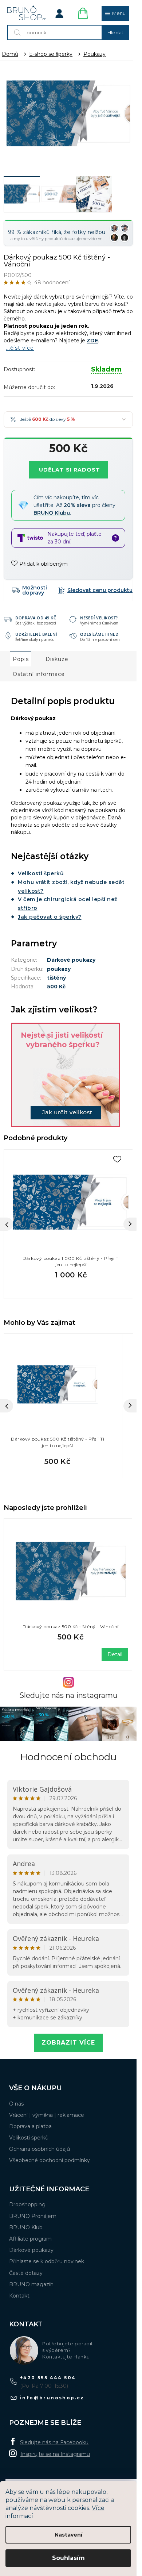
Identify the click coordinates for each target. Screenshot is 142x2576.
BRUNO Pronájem (33, 2216)
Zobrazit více (68, 2043)
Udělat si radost (70, 470)
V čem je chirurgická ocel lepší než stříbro (68, 904)
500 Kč (56, 987)
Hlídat (95, 590)
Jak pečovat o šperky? (50, 917)
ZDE (92, 341)
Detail (115, 1654)
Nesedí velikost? (99, 618)
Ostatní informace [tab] (39, 674)
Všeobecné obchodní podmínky (50, 2160)
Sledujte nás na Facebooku (54, 2442)
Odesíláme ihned (99, 634)
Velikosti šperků (41, 873)
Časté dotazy (26, 2273)
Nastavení (68, 2535)
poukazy (59, 969)
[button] (58, 1461)
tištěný (56, 978)
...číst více (20, 348)
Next (130, 1224)
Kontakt (19, 2296)
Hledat (115, 32)
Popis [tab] (21, 659)
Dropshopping (27, 2204)
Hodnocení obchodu (68, 1757)
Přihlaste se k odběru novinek (47, 2261)
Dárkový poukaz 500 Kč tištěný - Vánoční (71, 1627)
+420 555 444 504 (48, 2378)
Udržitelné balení (36, 634)
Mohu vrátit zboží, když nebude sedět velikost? (71, 887)
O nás (16, 2104)
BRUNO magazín (31, 2284)
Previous (7, 1224)
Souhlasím (68, 2558)
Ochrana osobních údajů (40, 2149)
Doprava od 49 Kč (36, 618)
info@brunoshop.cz (52, 2398)
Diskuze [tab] (57, 659)
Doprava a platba (30, 2126)
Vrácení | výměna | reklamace (47, 2115)
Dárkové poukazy (71, 960)
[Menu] (115, 14)
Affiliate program (30, 2239)
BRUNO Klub (26, 2227)
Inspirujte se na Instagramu (55, 2454)
